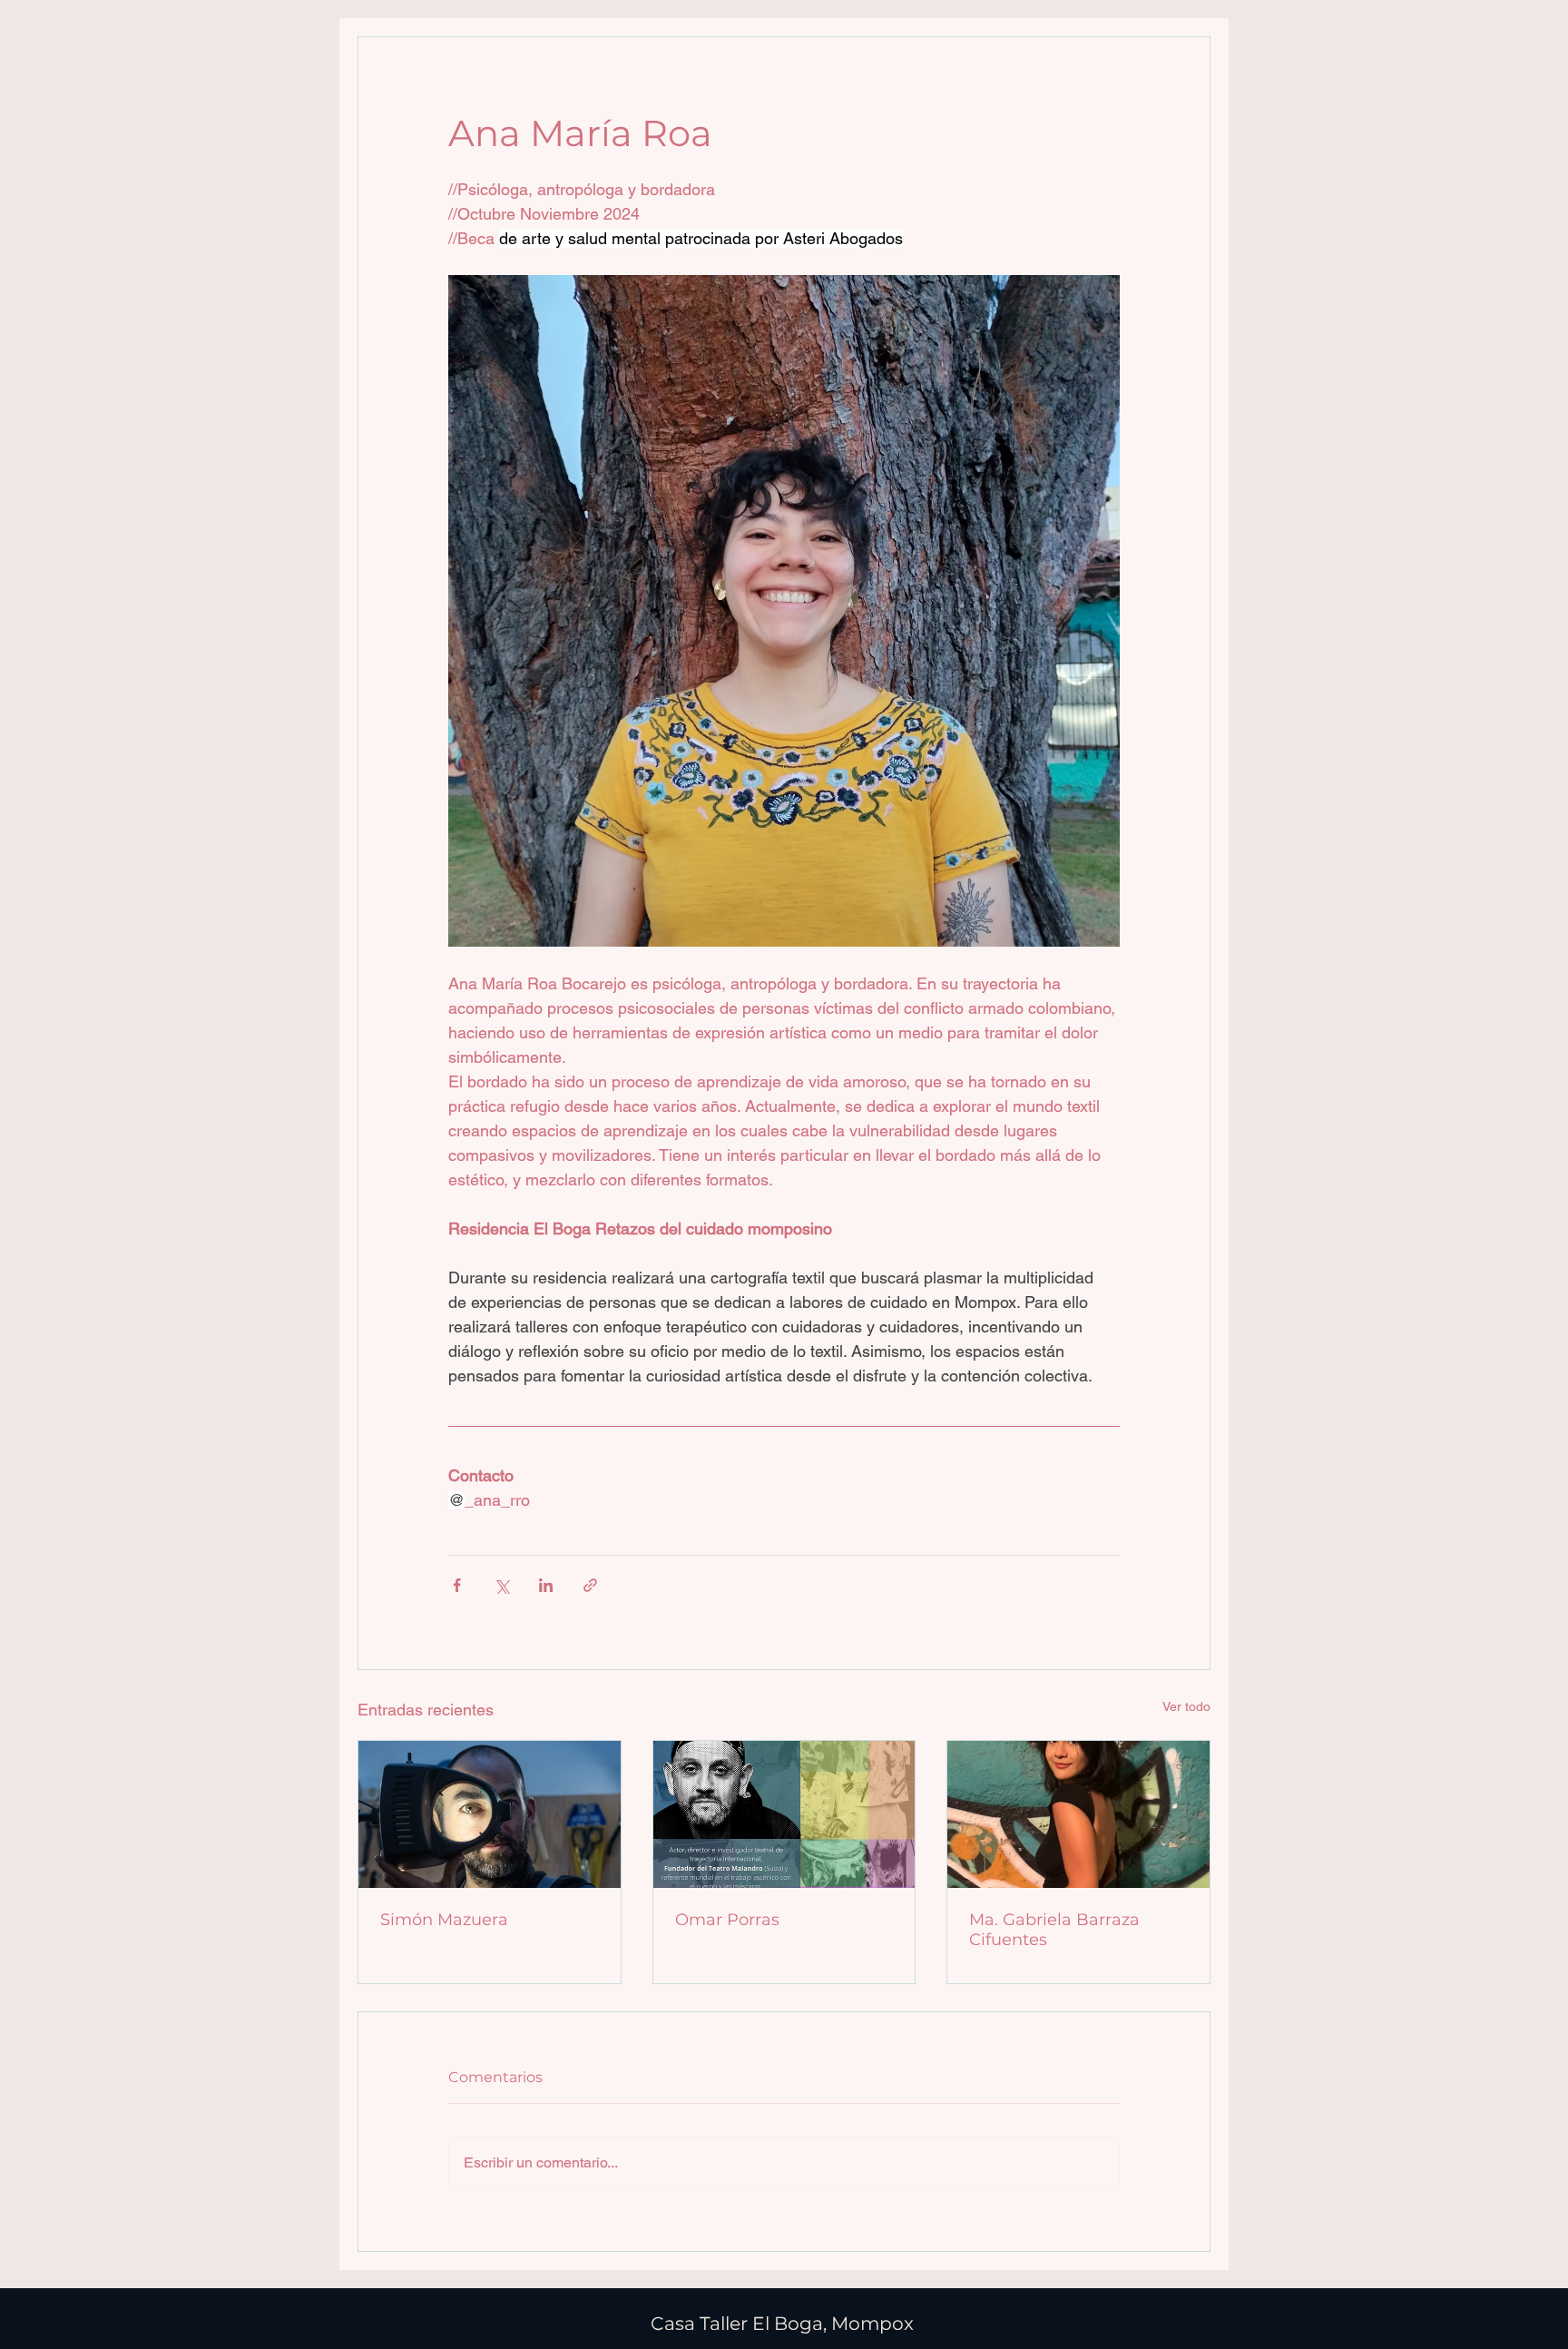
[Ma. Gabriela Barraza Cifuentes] (1078, 1814)
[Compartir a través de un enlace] (590, 1585)
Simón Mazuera (444, 1920)
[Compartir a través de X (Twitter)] (501, 1585)
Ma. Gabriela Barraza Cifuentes (1054, 1930)
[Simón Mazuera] (490, 1814)
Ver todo (1186, 1706)
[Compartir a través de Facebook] (457, 1585)
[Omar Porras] (784, 1814)
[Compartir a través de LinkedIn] (546, 1585)
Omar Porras (727, 1920)
